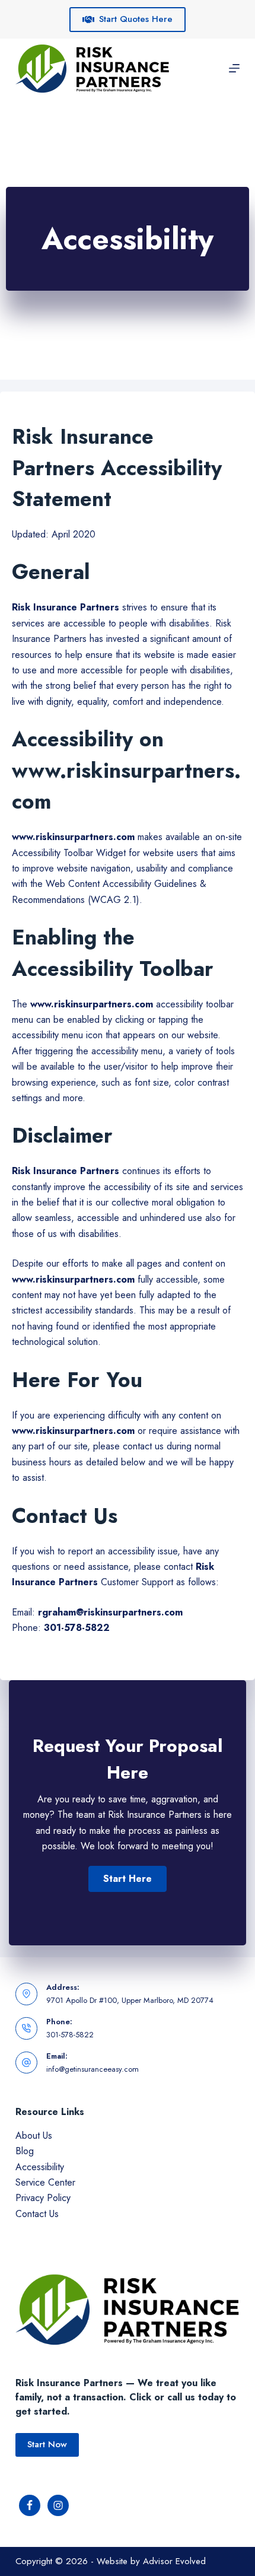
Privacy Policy (43, 2198)
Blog (25, 2151)
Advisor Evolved (174, 2561)
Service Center (45, 2182)
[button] (128, 1879)
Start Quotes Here (136, 19)
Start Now (47, 2444)
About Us (34, 2135)
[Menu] (234, 68)
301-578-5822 (70, 2035)
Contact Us (37, 2214)
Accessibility (40, 2167)
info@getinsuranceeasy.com (93, 2069)
